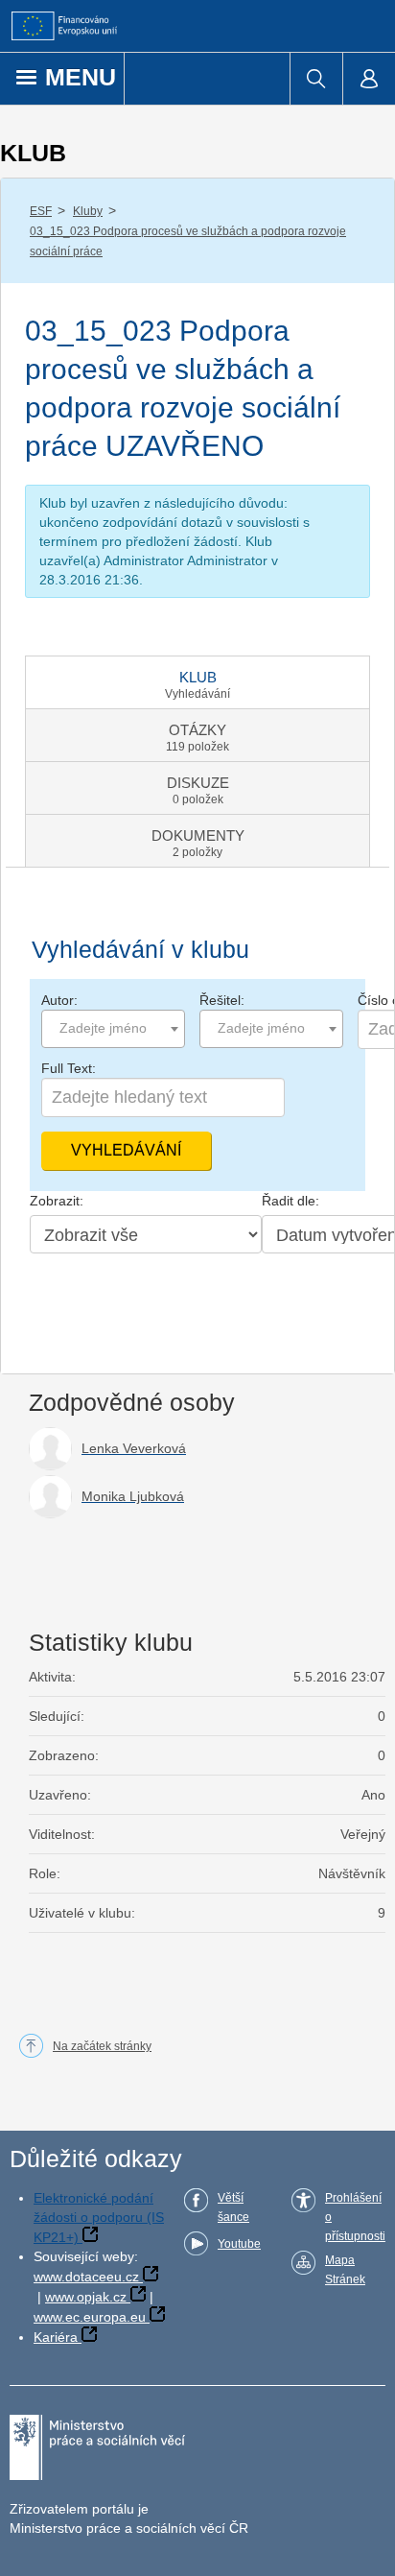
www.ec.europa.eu (90, 2317)
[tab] (197, 682)
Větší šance (233, 2207)
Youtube (239, 2244)
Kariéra (56, 2337)
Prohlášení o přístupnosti (355, 2217)
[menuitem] (316, 79)
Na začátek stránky (102, 2046)
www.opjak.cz (86, 2297)
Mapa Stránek (345, 2270)
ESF (41, 211)
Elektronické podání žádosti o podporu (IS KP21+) (99, 2218)
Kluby (88, 211)
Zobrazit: (57, 1201)
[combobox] (113, 1029)
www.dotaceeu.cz (86, 2277)
